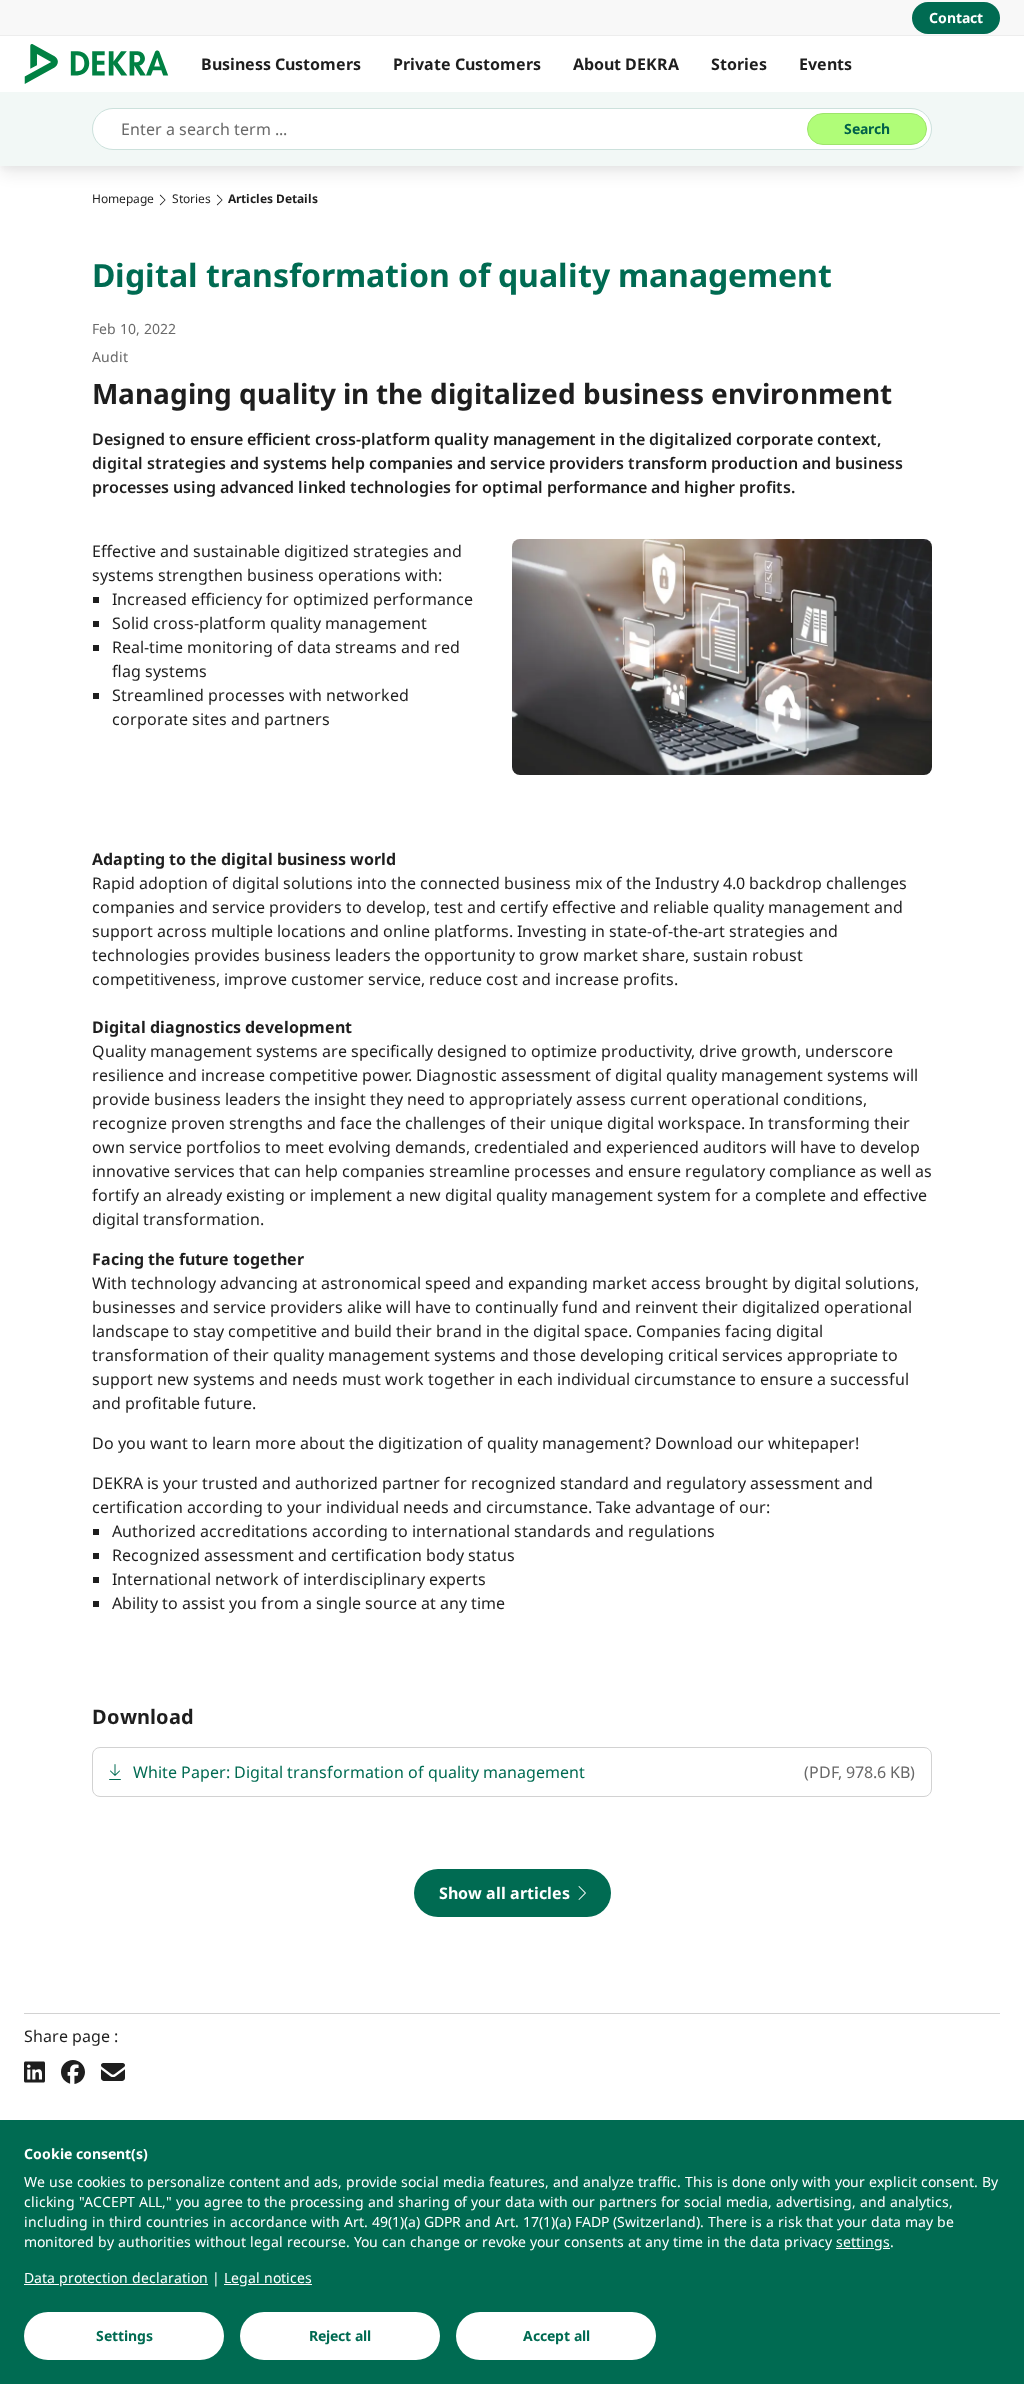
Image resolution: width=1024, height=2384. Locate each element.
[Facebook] (73, 2071)
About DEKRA (626, 64)
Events (825, 64)
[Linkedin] (34, 2071)
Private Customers (467, 64)
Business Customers (281, 64)
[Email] (113, 2071)
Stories (739, 64)
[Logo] (104, 64)
